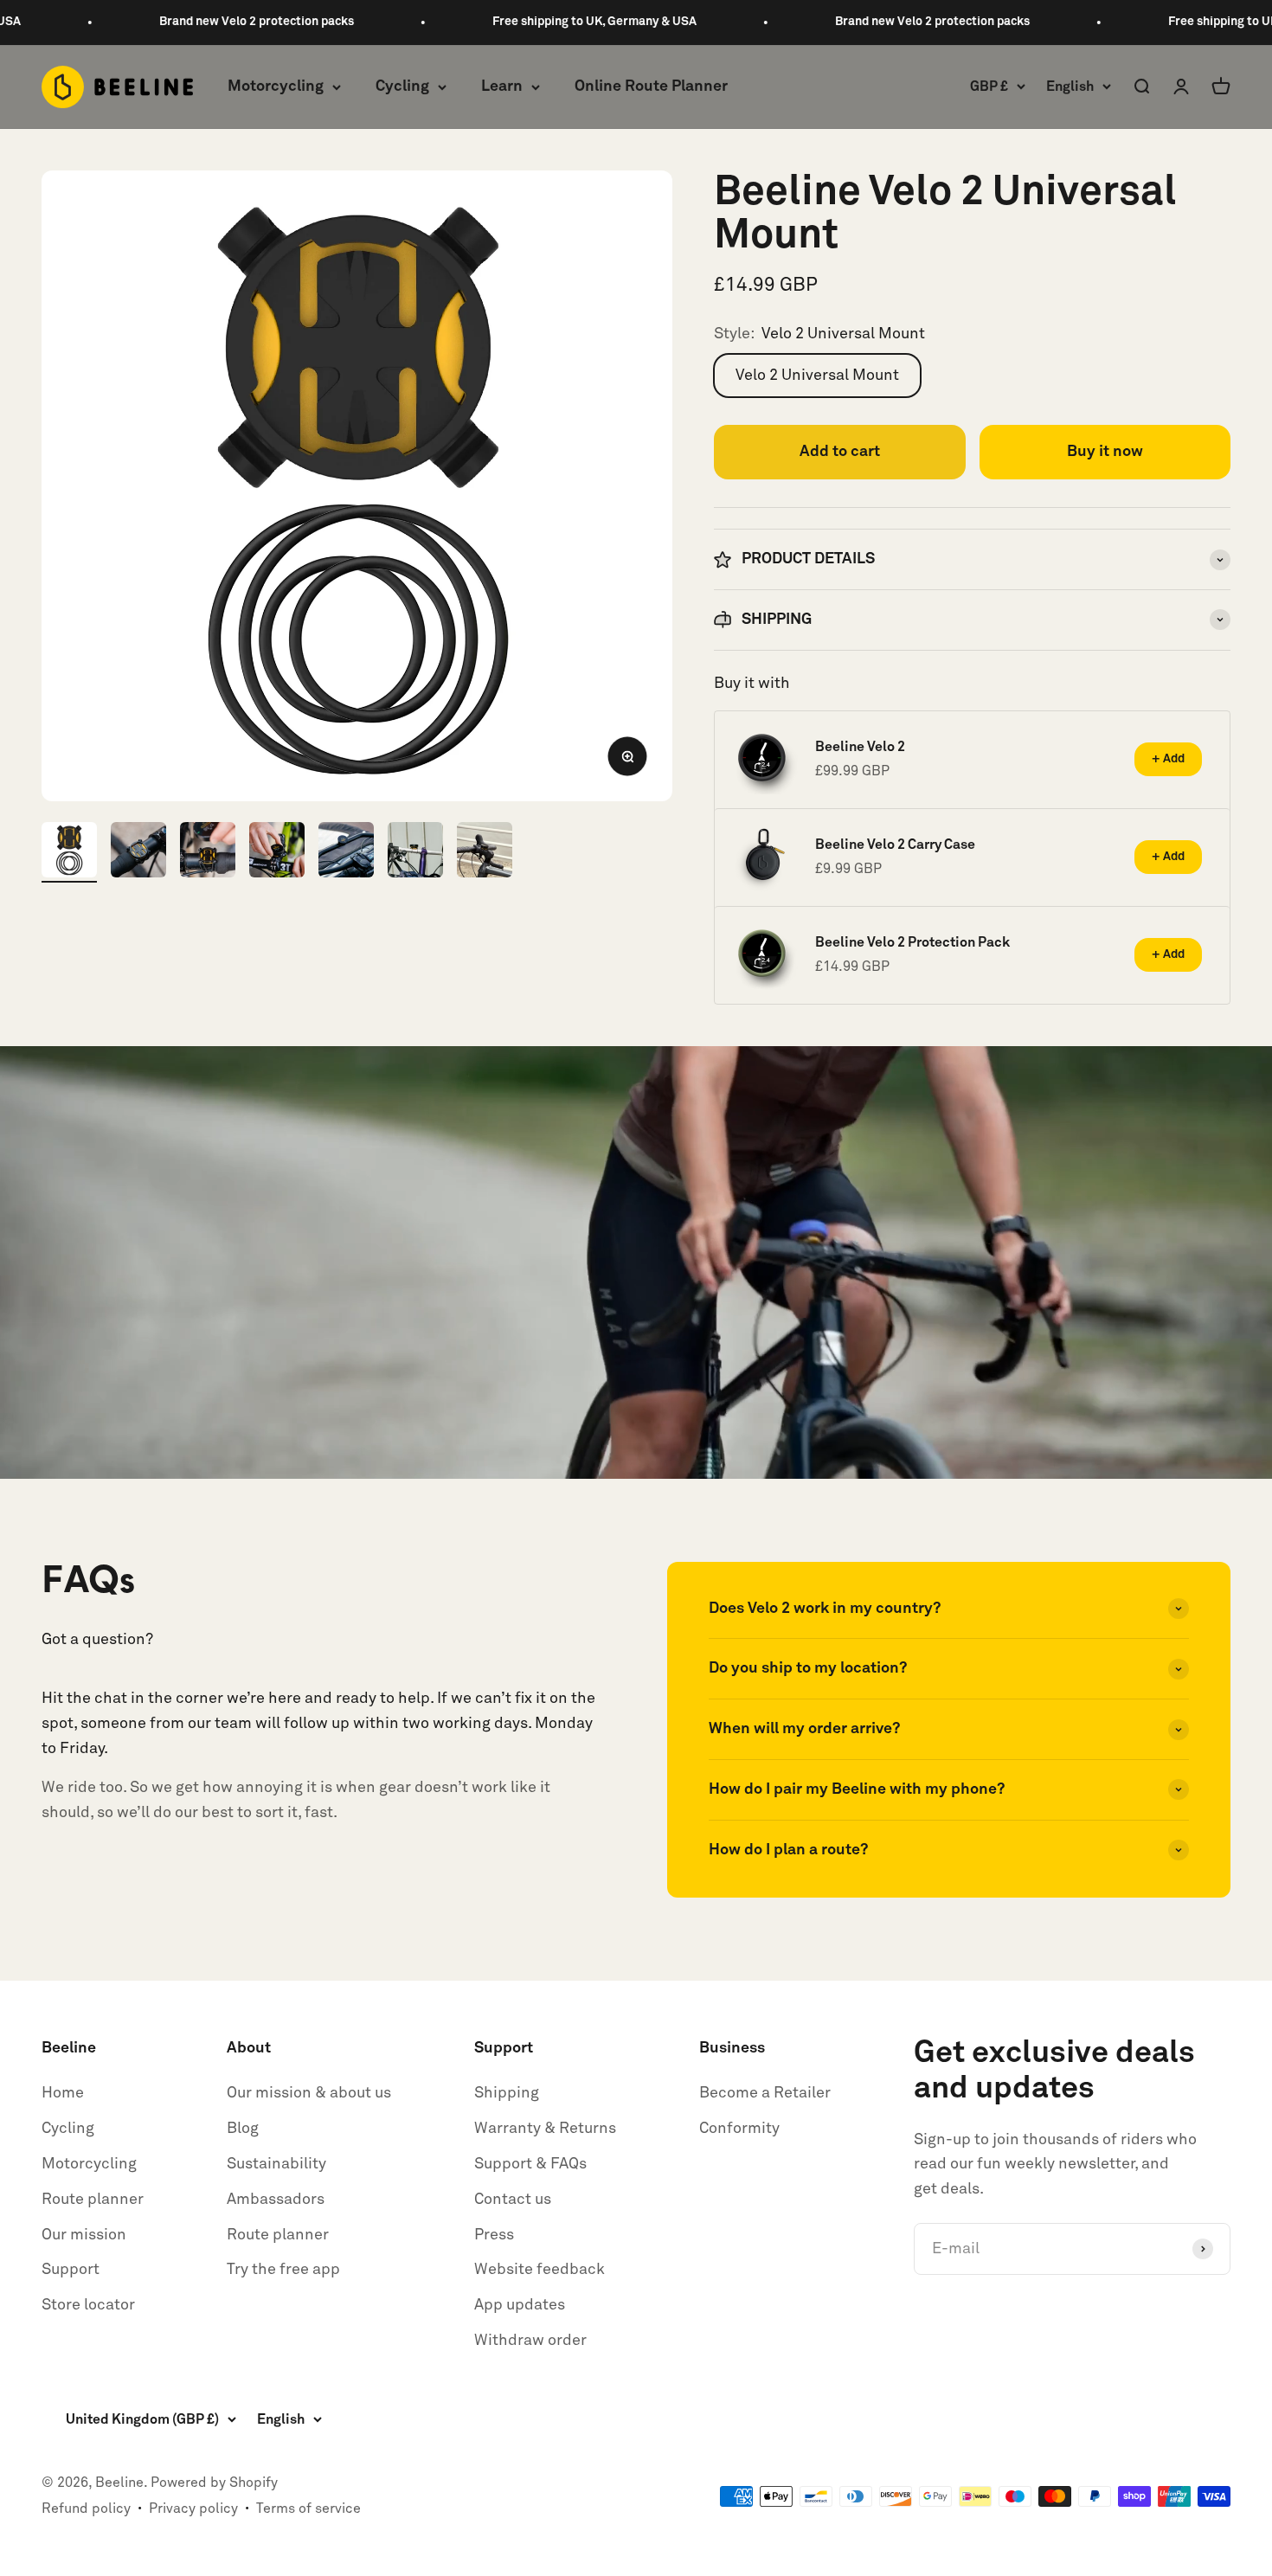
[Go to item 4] (277, 852)
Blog (243, 2129)
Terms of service (308, 2509)
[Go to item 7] (485, 852)
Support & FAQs (530, 2164)
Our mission (84, 2235)
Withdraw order (530, 2341)
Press (494, 2235)
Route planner (93, 2200)
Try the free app (283, 2270)
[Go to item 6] (415, 852)
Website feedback (540, 2270)
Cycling (402, 87)
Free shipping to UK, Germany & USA (483, 22)
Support (71, 2270)
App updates (520, 2305)
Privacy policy (193, 2509)
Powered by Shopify (214, 2483)
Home (63, 2093)
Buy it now (1105, 452)
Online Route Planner (651, 87)
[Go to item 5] (346, 852)
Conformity (739, 2129)
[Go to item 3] (208, 852)
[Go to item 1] (69, 852)
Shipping (507, 2093)
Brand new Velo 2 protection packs (145, 22)
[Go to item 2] (138, 852)
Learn (502, 87)
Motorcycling (276, 87)
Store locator (88, 2305)
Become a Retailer (765, 2093)
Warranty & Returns (545, 2129)
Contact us (513, 2200)
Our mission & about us (309, 2093)
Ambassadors (276, 2200)
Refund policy (86, 2509)
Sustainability (276, 2164)
